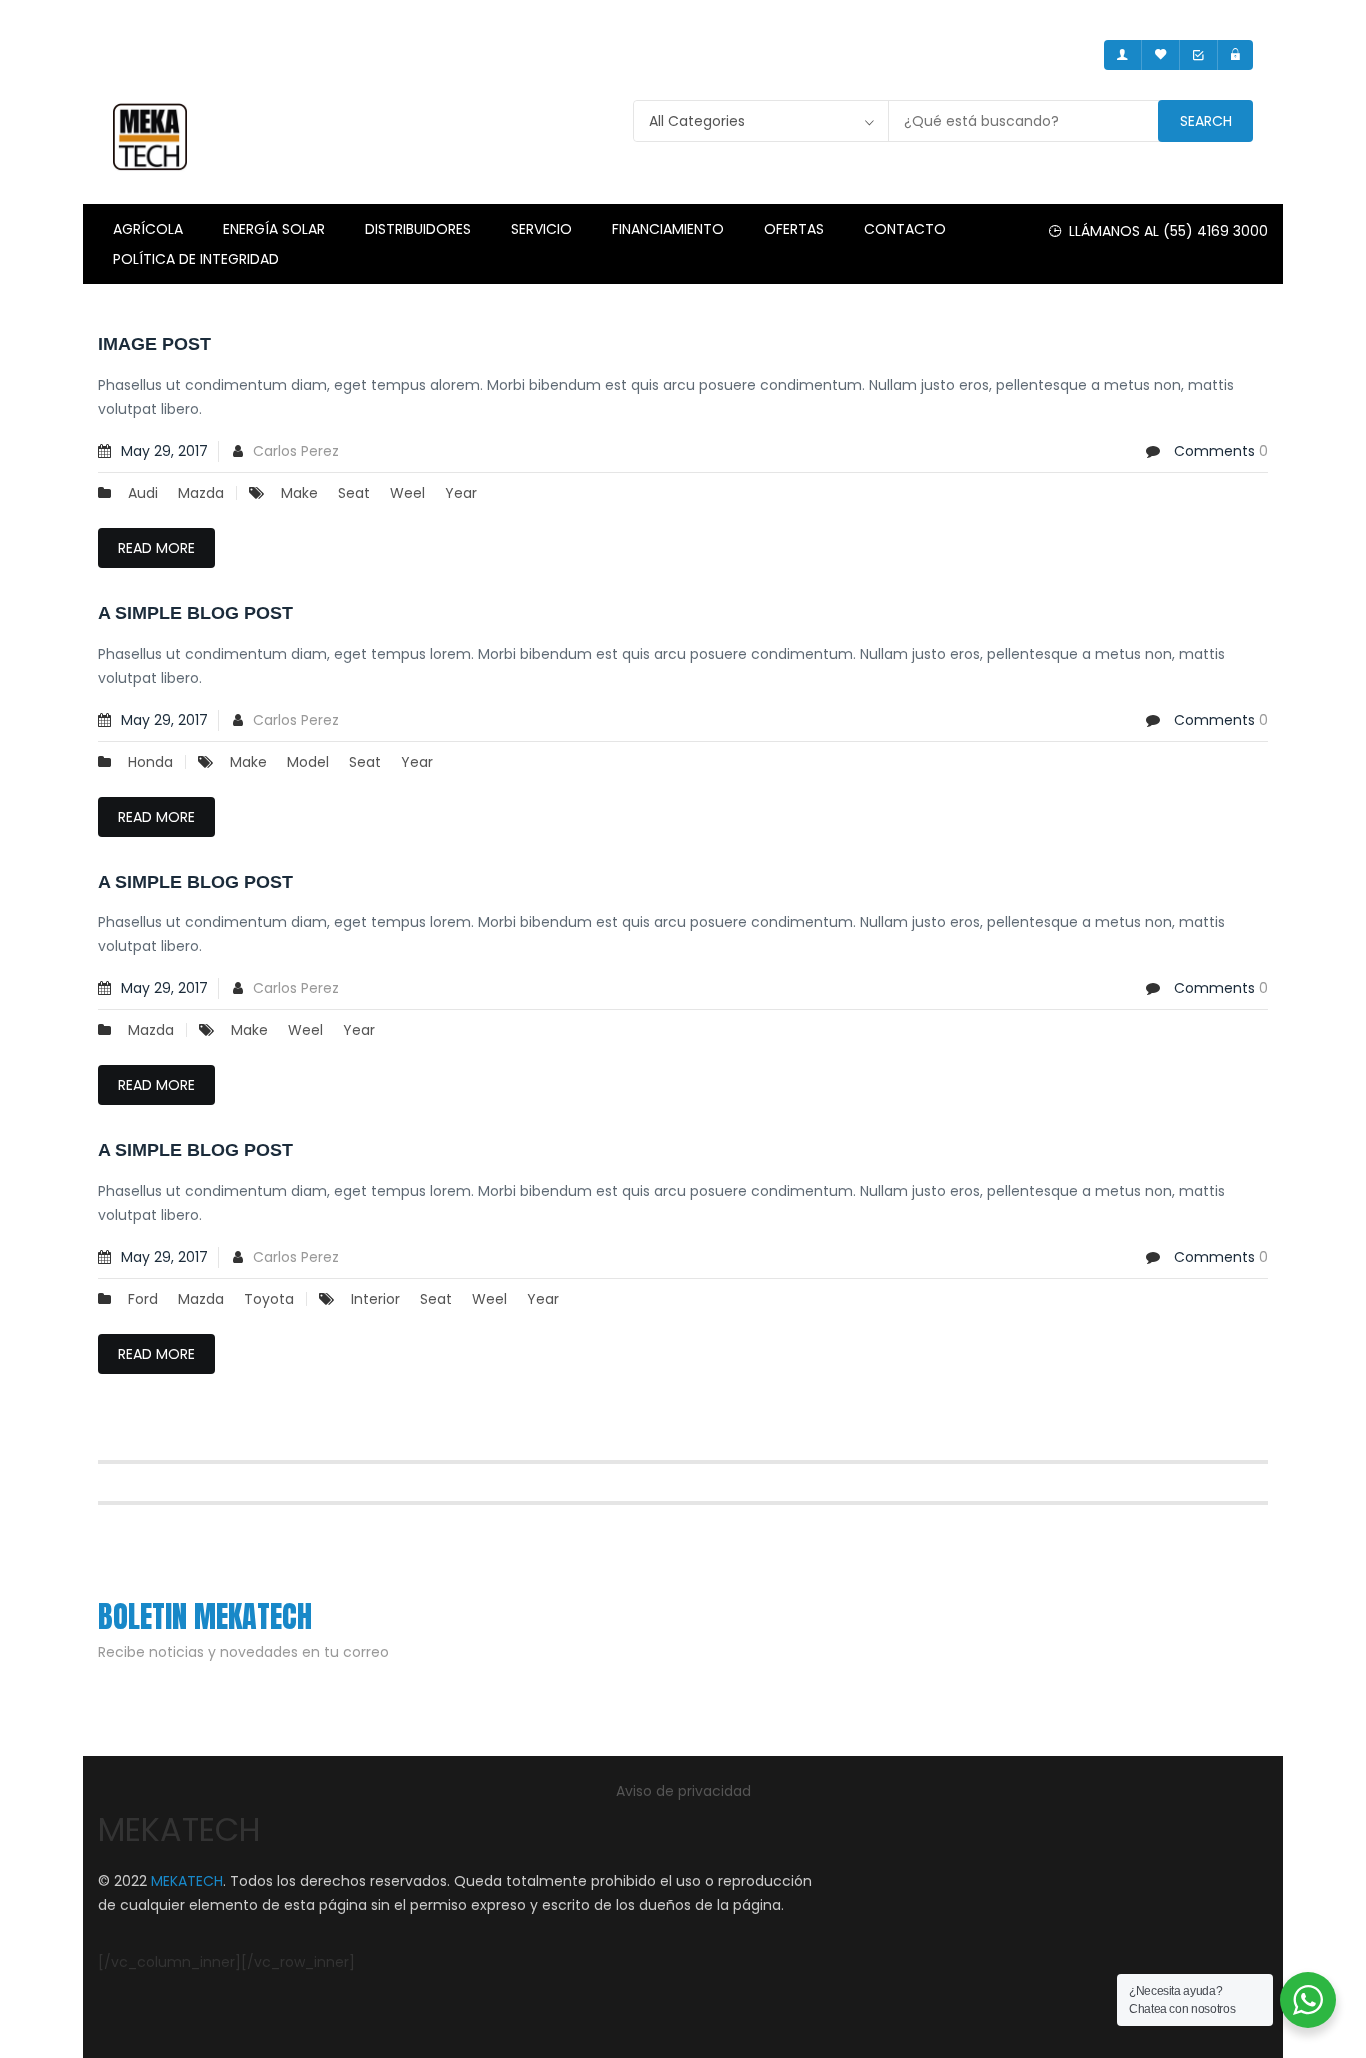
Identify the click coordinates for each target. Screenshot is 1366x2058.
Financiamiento (668, 229)
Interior (375, 1299)
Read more (156, 548)
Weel (407, 493)
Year (461, 493)
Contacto (905, 229)
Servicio (541, 229)
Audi (143, 493)
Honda (150, 762)
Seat (354, 493)
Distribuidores (418, 229)
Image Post (154, 344)
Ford (143, 1299)
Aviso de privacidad (683, 1791)
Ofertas (794, 229)
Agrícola (148, 229)
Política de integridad (196, 259)
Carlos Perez (296, 451)
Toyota (269, 1299)
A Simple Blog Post (195, 613)
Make (299, 493)
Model (308, 762)
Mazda (201, 493)
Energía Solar (274, 229)
